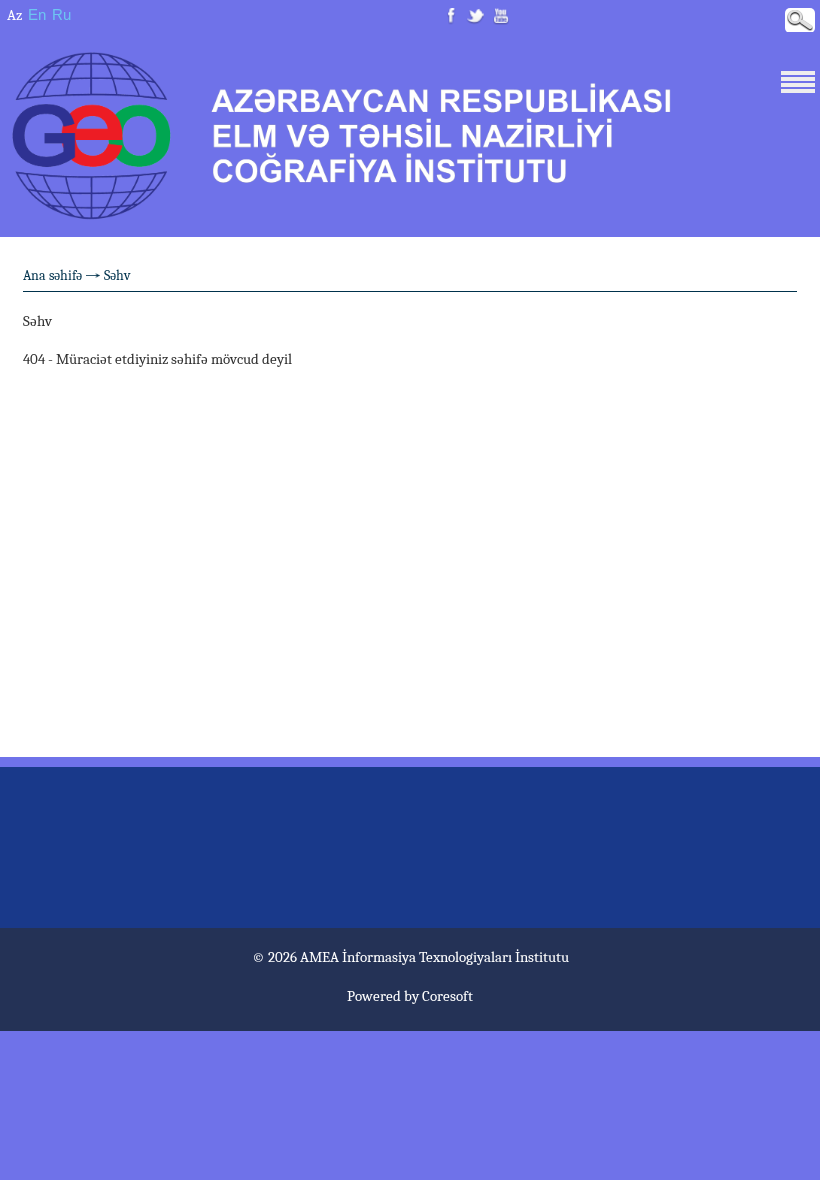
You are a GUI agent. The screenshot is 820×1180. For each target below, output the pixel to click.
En (37, 14)
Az (14, 15)
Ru (61, 14)
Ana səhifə (52, 275)
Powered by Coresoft (410, 996)
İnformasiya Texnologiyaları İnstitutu (455, 957)
